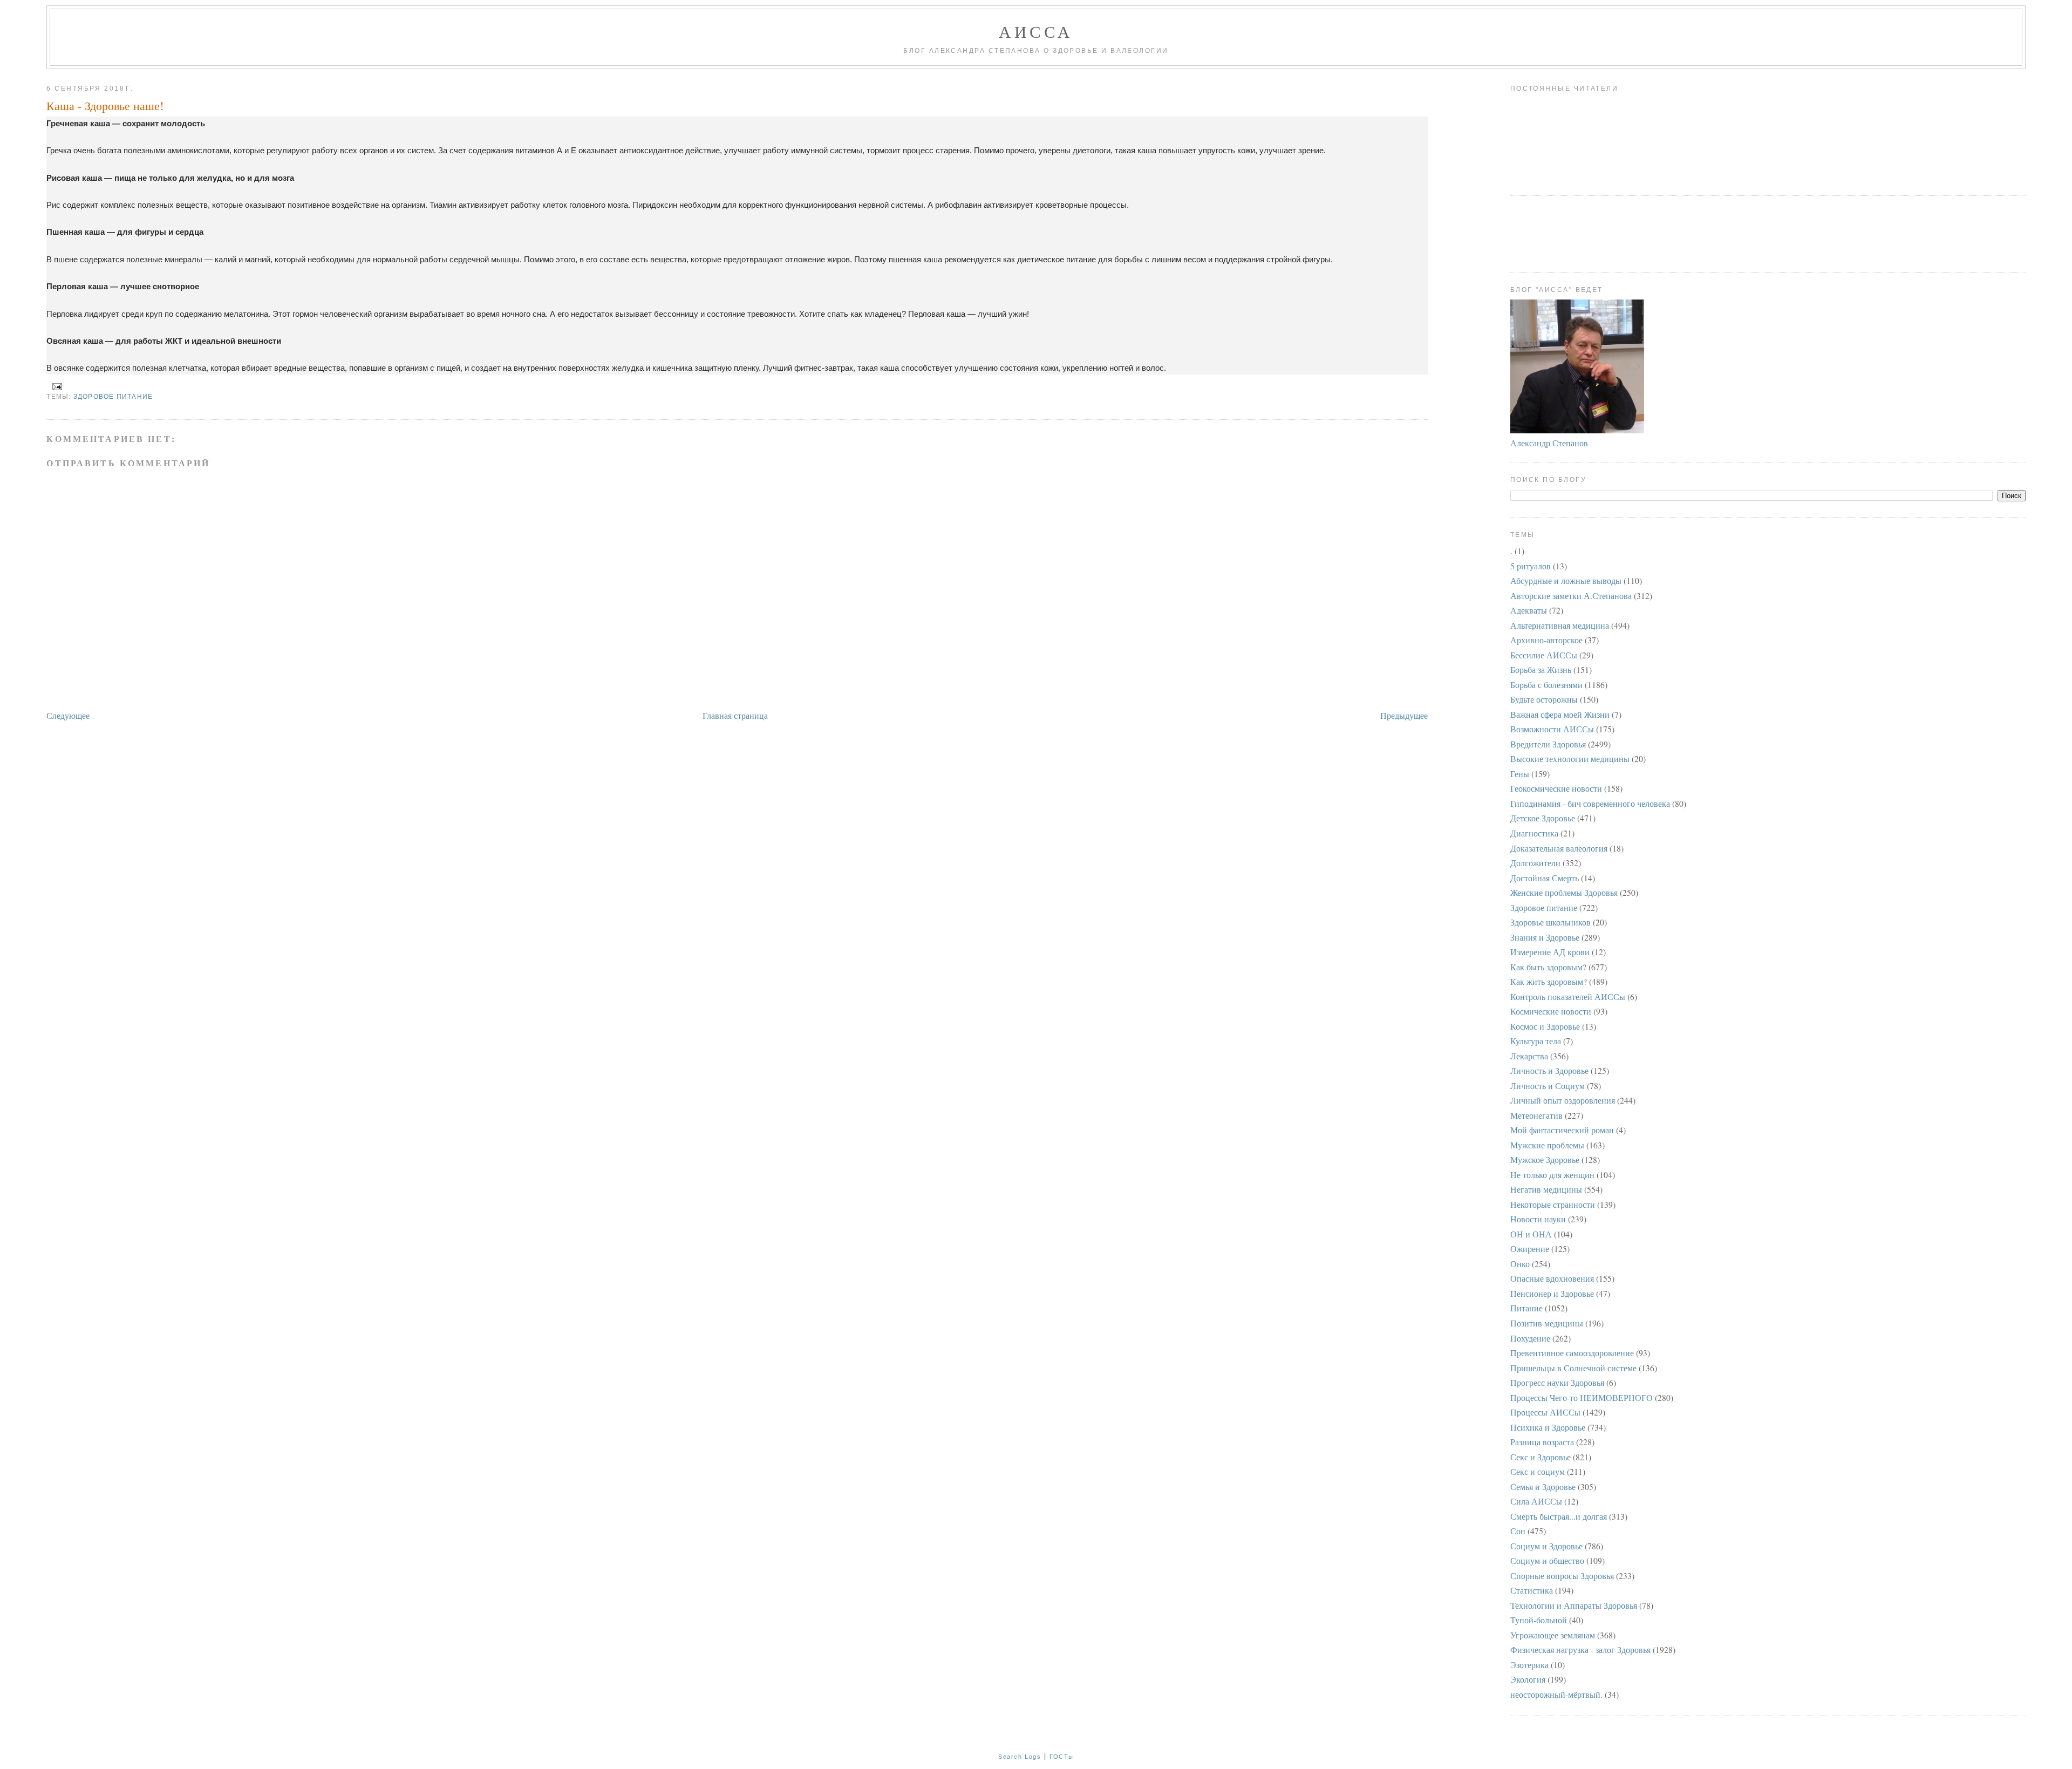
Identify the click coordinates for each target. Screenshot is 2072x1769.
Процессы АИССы (1545, 1412)
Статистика (1532, 1590)
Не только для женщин (1552, 1175)
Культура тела (1536, 1041)
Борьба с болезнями (1546, 685)
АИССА (1036, 31)
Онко (1520, 1264)
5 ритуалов (1531, 566)
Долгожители (1535, 863)
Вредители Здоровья (1548, 744)
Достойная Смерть (1545, 878)
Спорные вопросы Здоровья (1562, 1576)
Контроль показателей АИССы (1568, 996)
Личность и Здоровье (1549, 1070)
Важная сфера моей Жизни (1560, 714)
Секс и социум (1538, 1471)
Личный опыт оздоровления (1563, 1100)
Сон (1518, 1531)
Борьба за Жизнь (1541, 669)
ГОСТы (1062, 1757)
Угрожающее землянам (1553, 1635)
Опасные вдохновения (1552, 1278)
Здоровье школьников (1550, 922)
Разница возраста (1542, 1442)
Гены (1520, 774)
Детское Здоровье (1543, 818)
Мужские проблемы (1547, 1145)
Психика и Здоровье (1548, 1427)
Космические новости (1551, 1011)
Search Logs (1020, 1757)
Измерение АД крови (1550, 952)
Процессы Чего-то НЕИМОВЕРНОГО (1582, 1397)
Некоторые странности (1553, 1204)
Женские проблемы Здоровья (1564, 892)
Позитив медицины (1547, 1323)
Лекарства (1529, 1056)
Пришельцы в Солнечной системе (1573, 1368)
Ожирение (1530, 1248)
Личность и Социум (1548, 1086)
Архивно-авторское (1546, 640)
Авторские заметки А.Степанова (1571, 596)
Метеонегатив (1536, 1115)
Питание (1526, 1308)
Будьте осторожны (1544, 699)
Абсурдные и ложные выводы (1566, 580)
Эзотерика (1529, 1665)
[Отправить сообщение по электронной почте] (55, 386)
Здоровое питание (113, 397)
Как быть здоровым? (1548, 967)
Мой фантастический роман (1562, 1130)
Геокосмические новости (1556, 788)
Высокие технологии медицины (1570, 758)
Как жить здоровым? (1549, 981)
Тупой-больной (1539, 1620)
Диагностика (1534, 833)
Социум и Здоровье (1546, 1546)
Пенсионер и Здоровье (1552, 1293)
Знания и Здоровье (1545, 937)
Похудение (1530, 1338)
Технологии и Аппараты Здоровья (1574, 1605)
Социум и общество (1547, 1560)
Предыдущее (1404, 715)
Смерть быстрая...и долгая (1559, 1516)
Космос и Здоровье (1545, 1026)
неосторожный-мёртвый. (1556, 1694)
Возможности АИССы (1552, 729)
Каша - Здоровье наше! (105, 106)
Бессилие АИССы (1544, 655)
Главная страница (735, 715)
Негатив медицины (1546, 1189)
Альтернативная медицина (1560, 625)
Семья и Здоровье (1543, 1486)
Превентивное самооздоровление (1572, 1353)
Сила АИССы (1536, 1501)
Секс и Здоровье (1541, 1457)
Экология (1528, 1679)
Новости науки (1538, 1219)
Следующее (68, 715)
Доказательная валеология (1559, 848)
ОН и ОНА (1531, 1234)
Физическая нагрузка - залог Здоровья (1580, 1649)
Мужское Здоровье (1545, 1159)
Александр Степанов (1549, 443)
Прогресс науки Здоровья (1557, 1382)
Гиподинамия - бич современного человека (1590, 803)
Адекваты (1529, 610)
